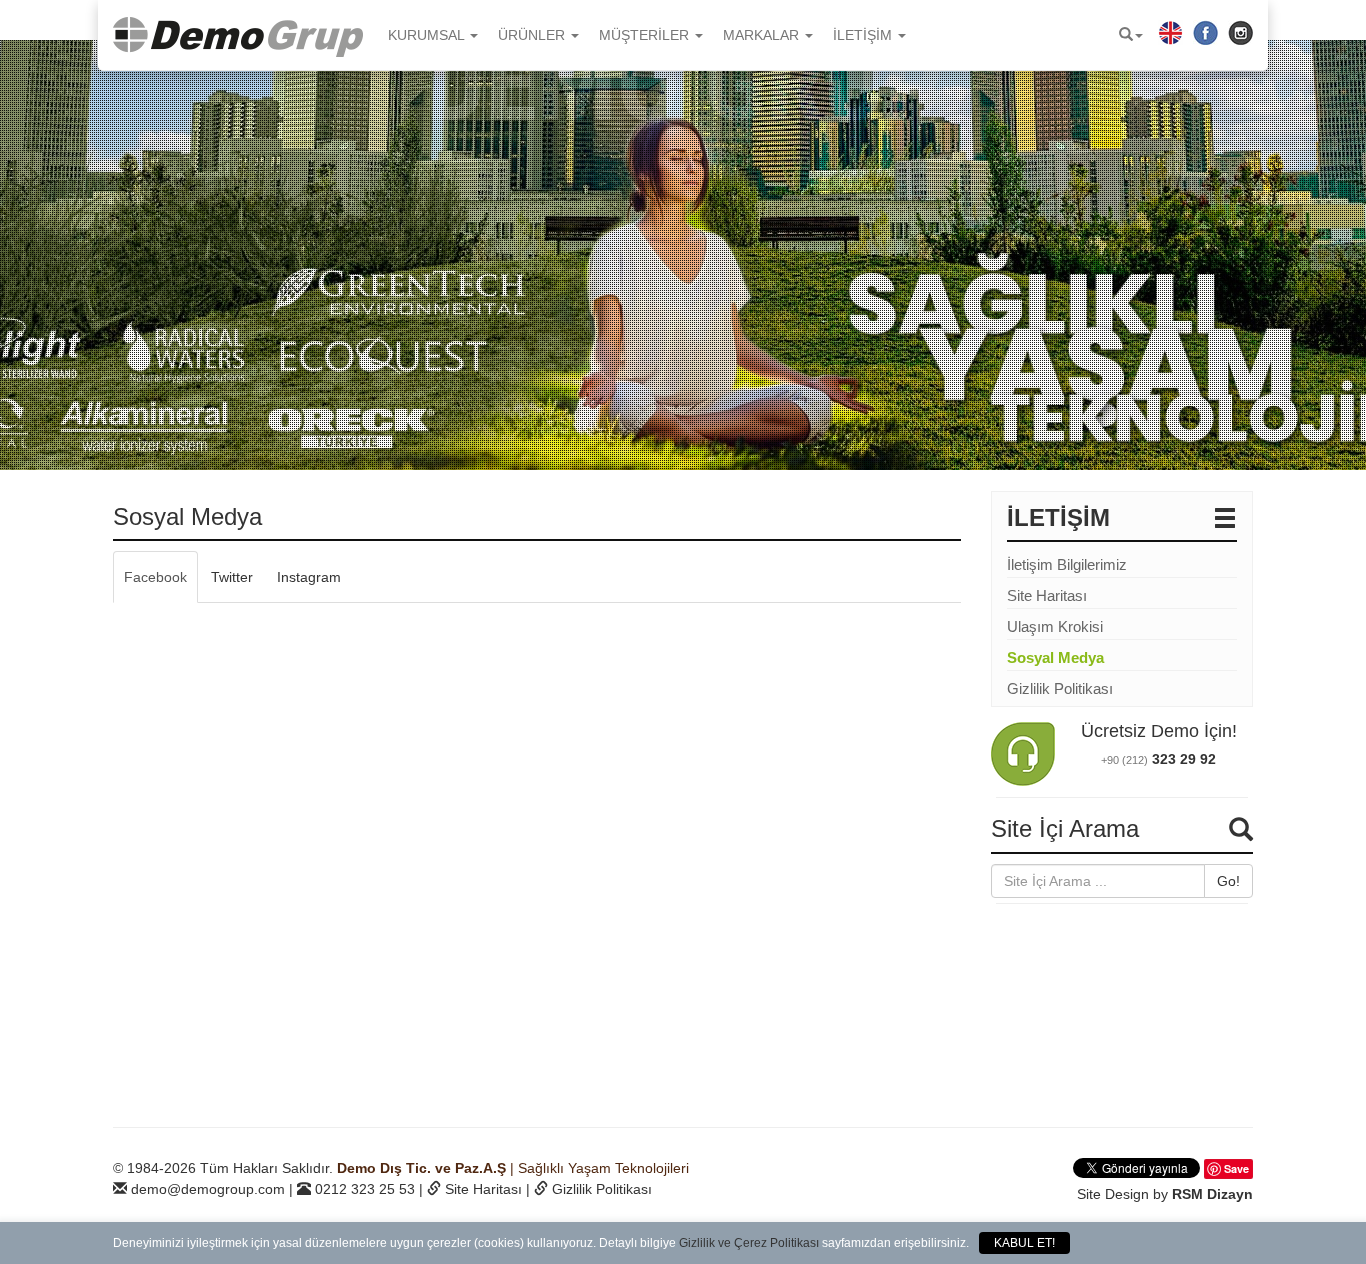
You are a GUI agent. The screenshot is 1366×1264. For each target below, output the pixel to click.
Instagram (309, 577)
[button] (1131, 35)
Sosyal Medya (1055, 657)
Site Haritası (1047, 595)
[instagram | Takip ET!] (1240, 32)
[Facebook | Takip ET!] (1205, 32)
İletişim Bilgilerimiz (1067, 564)
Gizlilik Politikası (1060, 688)
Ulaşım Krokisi (1055, 626)
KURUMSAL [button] (428, 35)
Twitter (232, 577)
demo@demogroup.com (208, 1189)
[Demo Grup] (243, 35)
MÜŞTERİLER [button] (646, 35)
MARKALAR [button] (763, 35)
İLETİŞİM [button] (864, 35)
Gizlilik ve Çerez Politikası (749, 1243)
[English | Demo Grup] (1170, 32)
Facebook (155, 577)
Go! (1228, 881)
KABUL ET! (1024, 1243)
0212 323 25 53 (365, 1189)
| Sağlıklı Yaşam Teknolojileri (513, 1168)
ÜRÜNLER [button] (533, 35)
